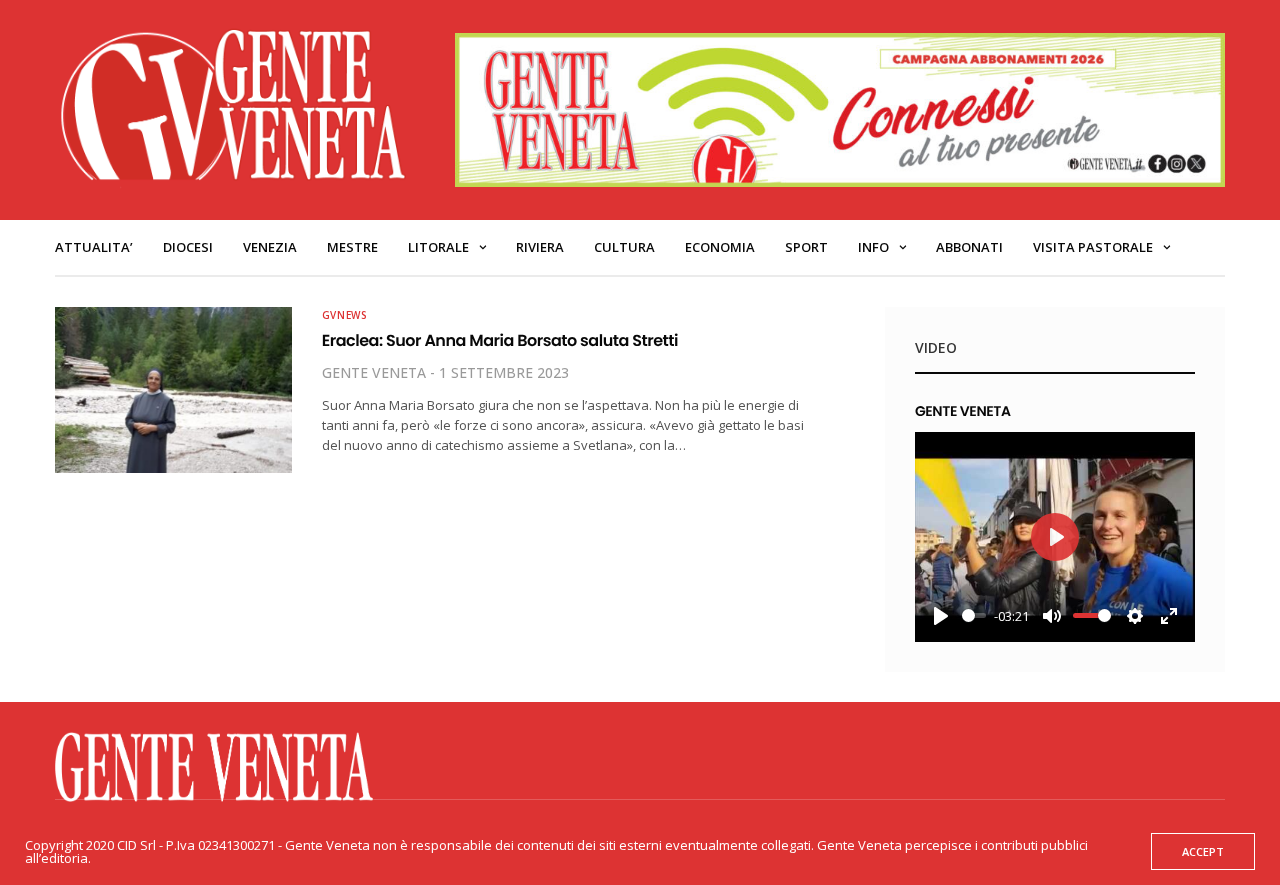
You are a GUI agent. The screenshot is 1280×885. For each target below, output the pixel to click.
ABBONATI (969, 247)
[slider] (974, 615)
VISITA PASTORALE (1093, 247)
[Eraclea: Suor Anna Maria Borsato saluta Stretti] (173, 390)
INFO (873, 247)
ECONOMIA (720, 247)
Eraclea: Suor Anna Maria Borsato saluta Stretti (500, 340)
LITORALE (438, 247)
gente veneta (374, 372)
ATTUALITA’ (94, 247)
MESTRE (352, 247)
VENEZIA (270, 247)
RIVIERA (540, 247)
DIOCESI (188, 247)
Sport (806, 247)
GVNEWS (345, 315)
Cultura (624, 247)
